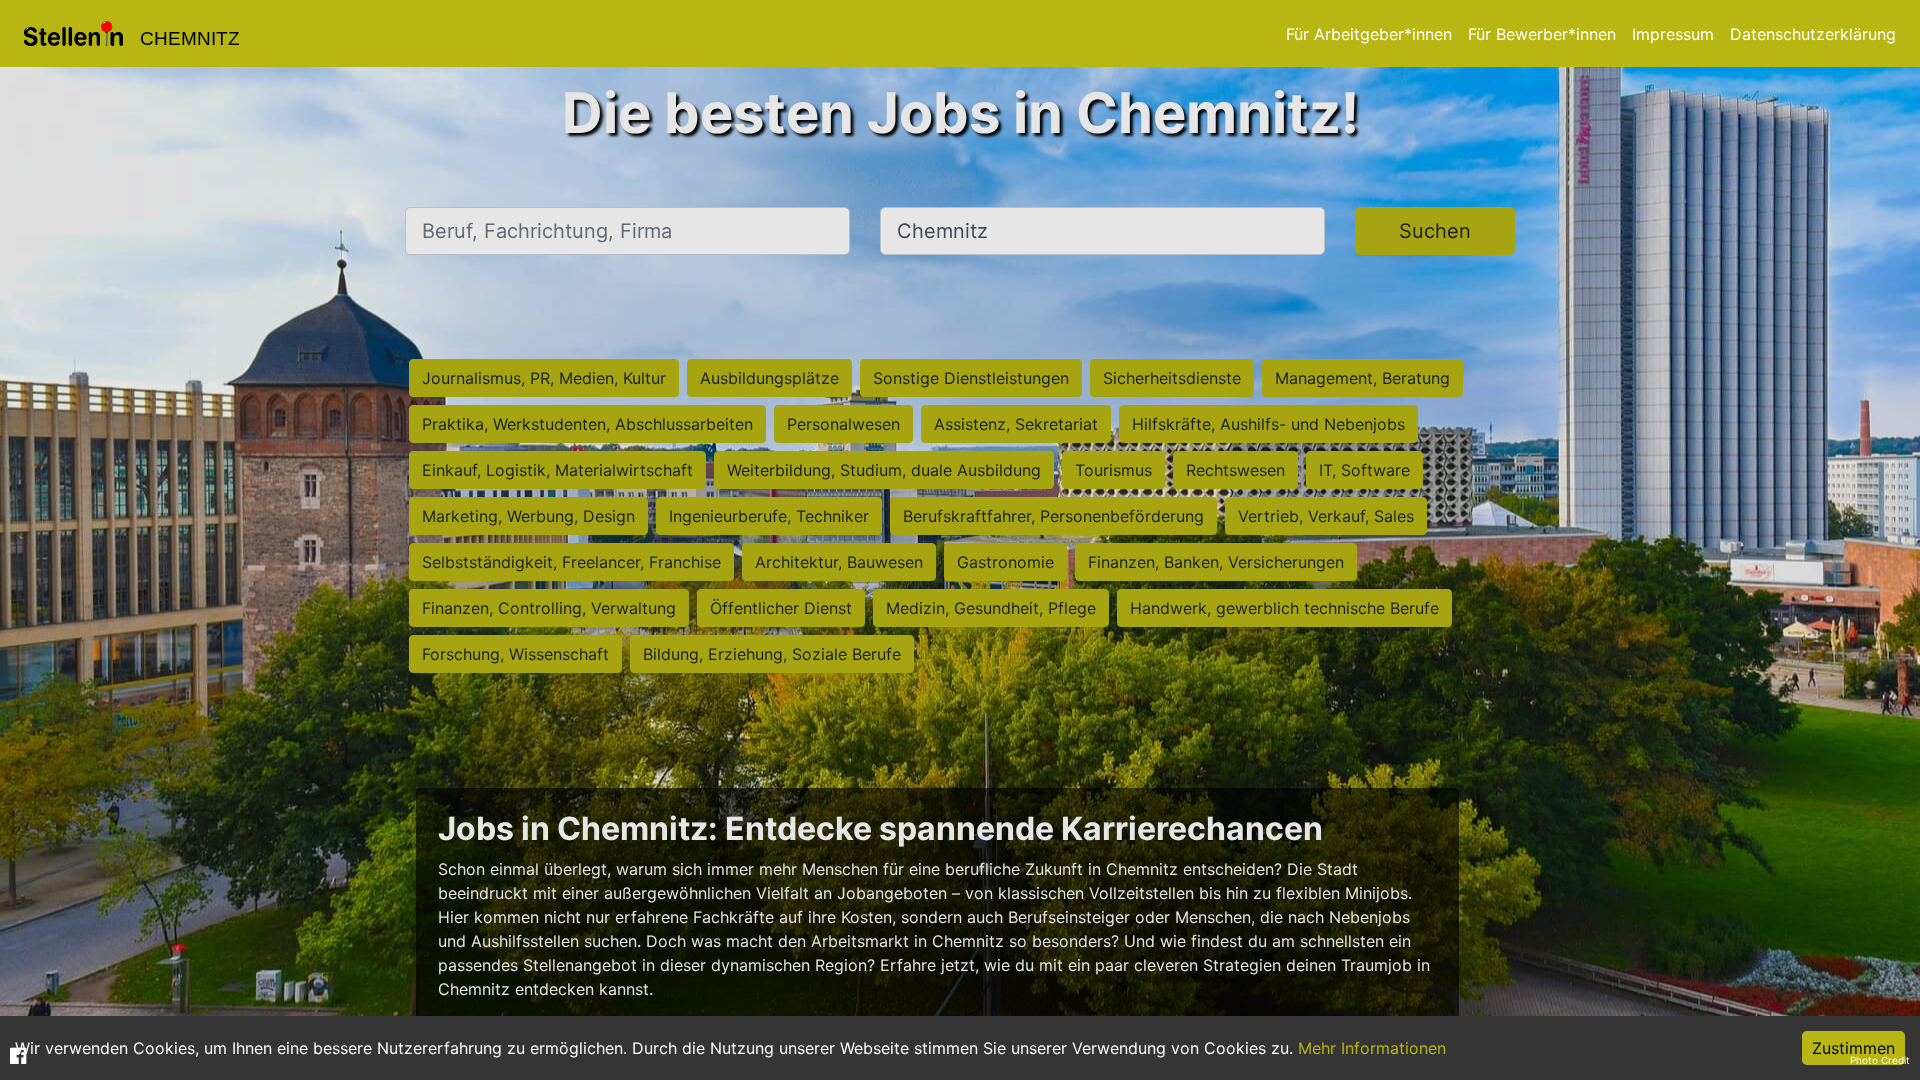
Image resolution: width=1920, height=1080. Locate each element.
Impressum (1673, 34)
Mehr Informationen (1372, 1048)
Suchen (1435, 231)
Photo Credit (1880, 1060)
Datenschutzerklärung (1813, 34)
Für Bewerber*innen (1542, 34)
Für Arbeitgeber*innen (1369, 34)
